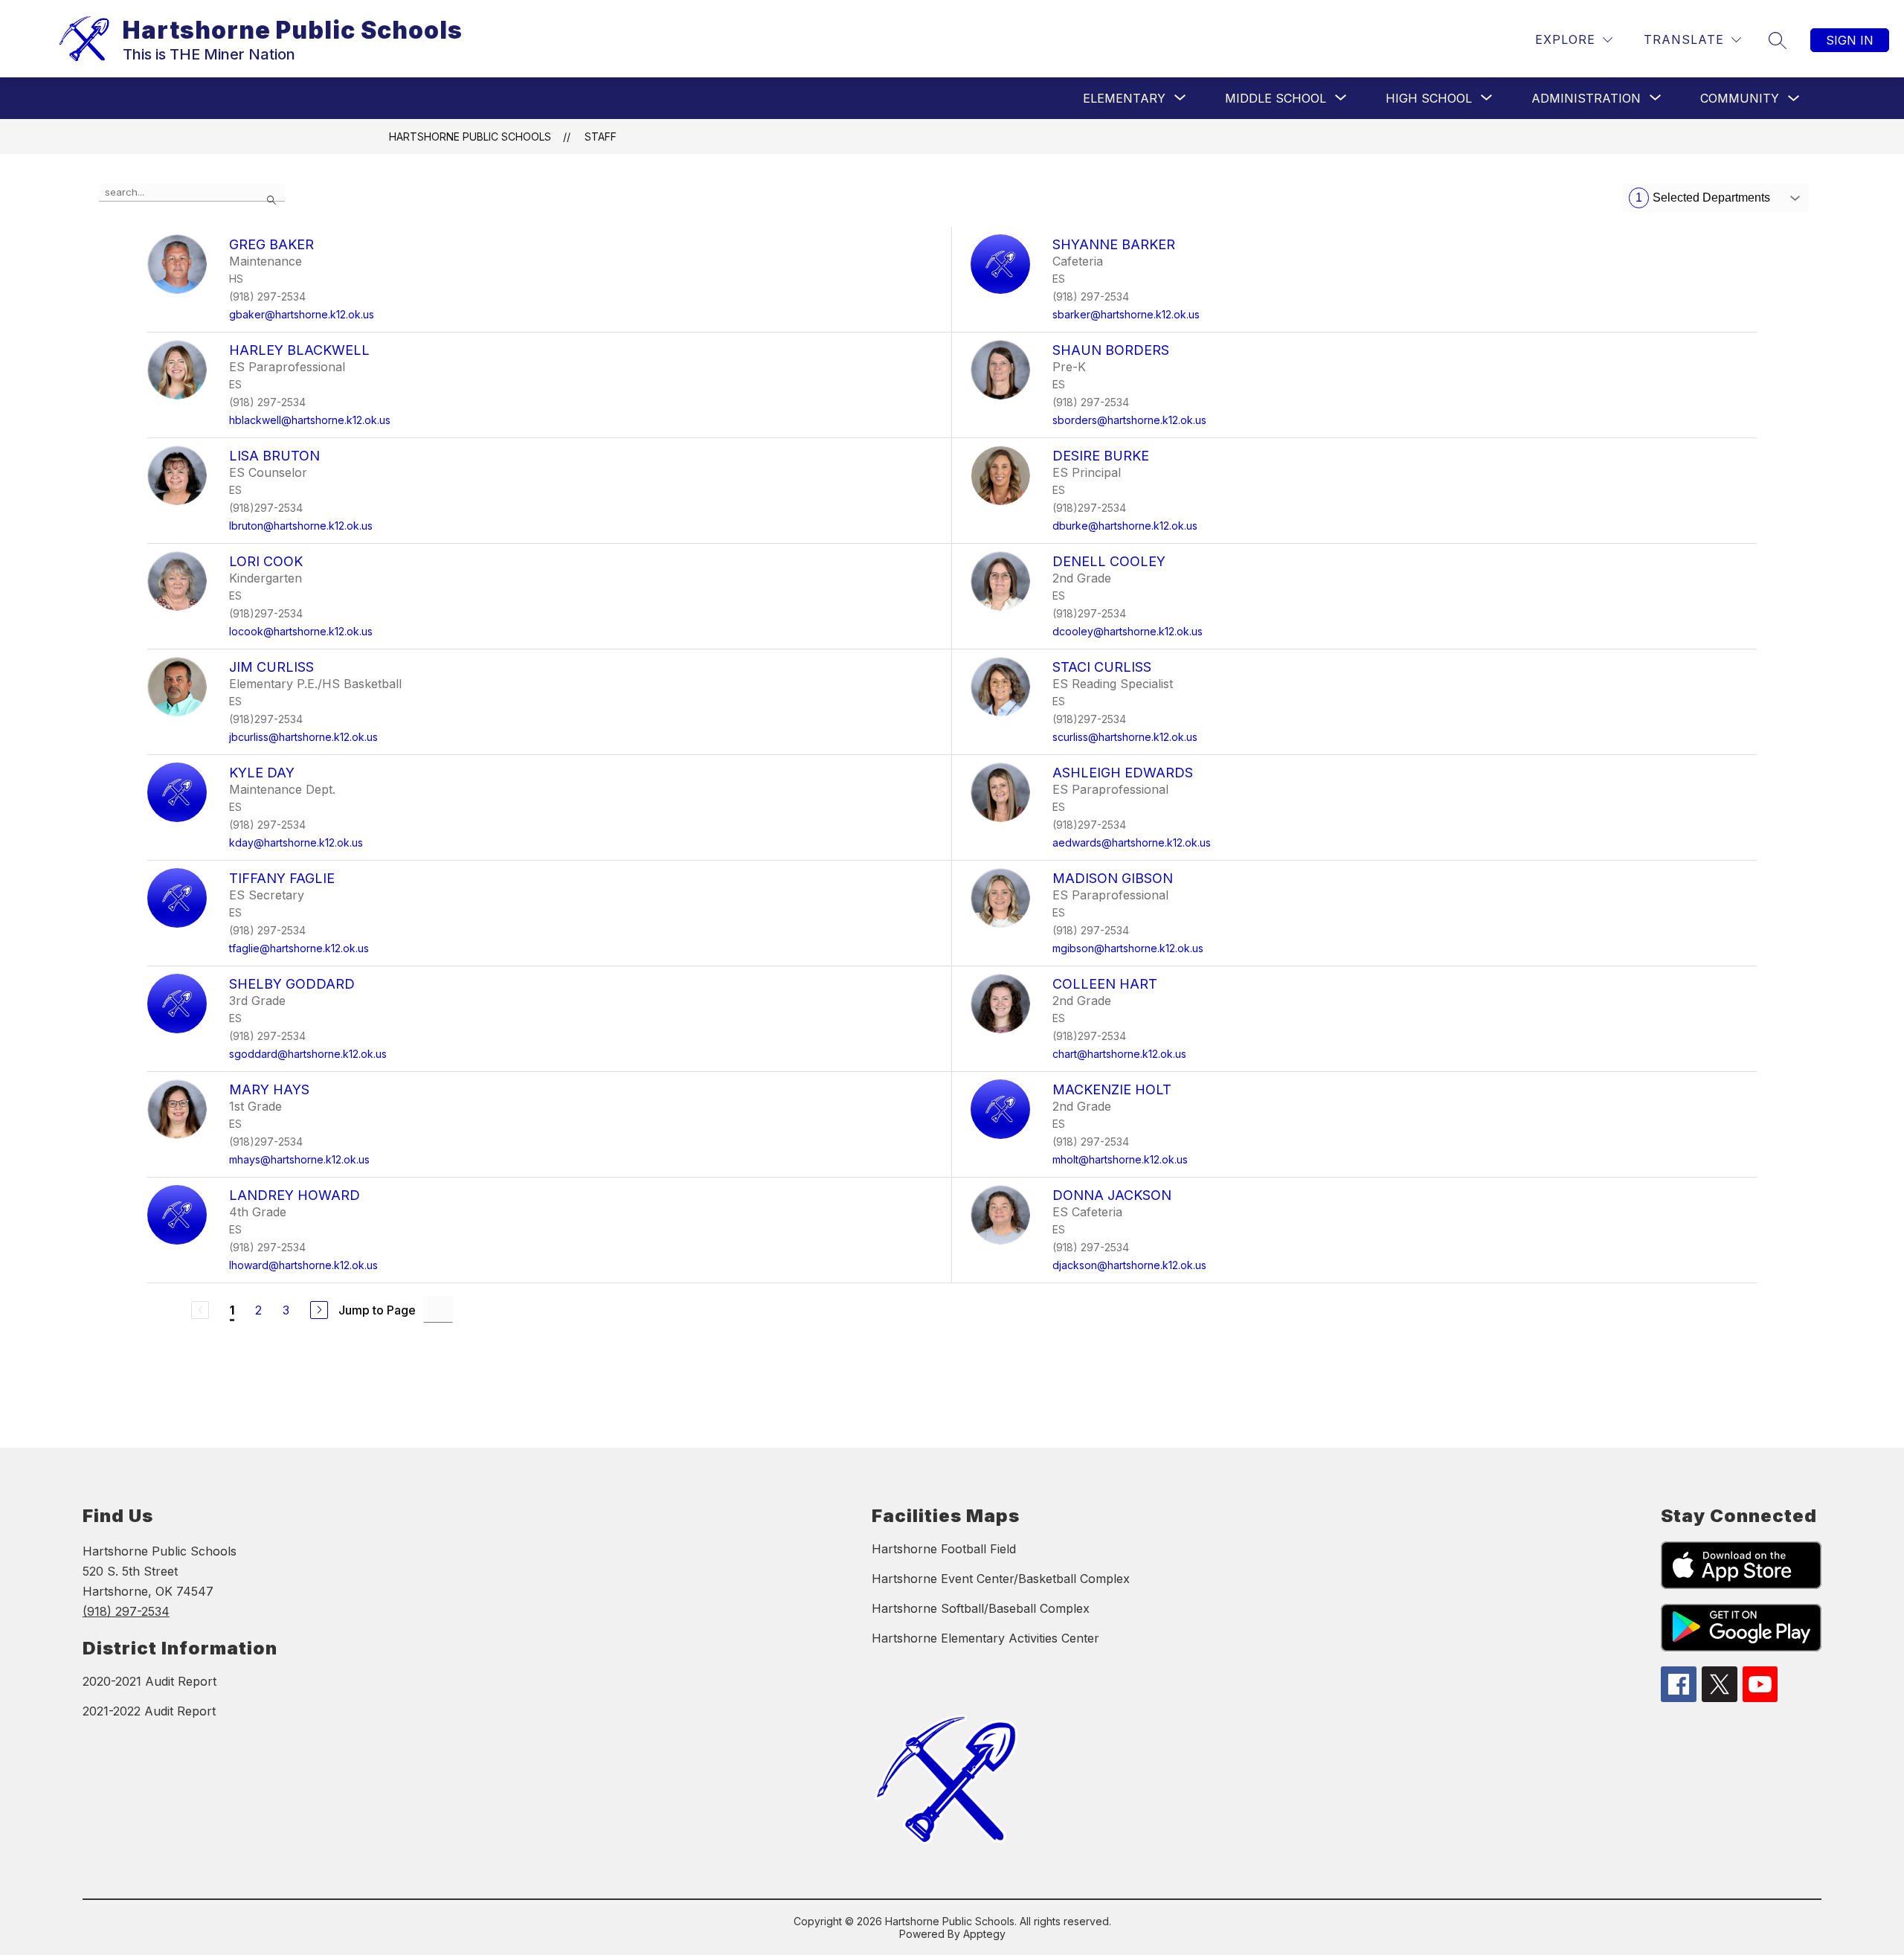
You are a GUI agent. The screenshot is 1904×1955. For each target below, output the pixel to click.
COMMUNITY (1740, 98)
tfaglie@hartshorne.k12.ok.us (299, 948)
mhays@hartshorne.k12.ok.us (299, 1159)
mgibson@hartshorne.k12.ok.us (1128, 948)
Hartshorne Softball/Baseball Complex (981, 1608)
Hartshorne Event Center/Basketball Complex (1001, 1579)
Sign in (1850, 40)
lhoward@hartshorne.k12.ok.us (303, 1265)
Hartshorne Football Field (944, 1549)
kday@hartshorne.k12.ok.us (296, 842)
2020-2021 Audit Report (149, 1681)
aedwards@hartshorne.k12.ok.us (1132, 842)
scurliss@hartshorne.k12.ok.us (1125, 737)
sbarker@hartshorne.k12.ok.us (1126, 314)
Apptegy (984, 1934)
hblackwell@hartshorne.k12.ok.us (310, 420)
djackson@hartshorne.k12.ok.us (1129, 1265)
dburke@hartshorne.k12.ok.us (1125, 526)
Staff (601, 137)
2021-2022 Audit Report (149, 1711)
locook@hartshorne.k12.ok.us (301, 631)
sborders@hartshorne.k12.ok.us (1129, 420)
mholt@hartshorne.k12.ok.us (1120, 1159)
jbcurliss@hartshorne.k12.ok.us (303, 737)
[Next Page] (319, 1310)
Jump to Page (377, 1310)
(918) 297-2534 (126, 1611)
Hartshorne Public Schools (470, 137)
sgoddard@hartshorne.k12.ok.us (308, 1054)
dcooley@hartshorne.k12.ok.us (1128, 631)
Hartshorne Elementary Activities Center (985, 1638)
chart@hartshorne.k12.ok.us (1119, 1054)
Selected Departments (1703, 198)
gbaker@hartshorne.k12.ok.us (302, 314)
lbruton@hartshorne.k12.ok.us (301, 526)
